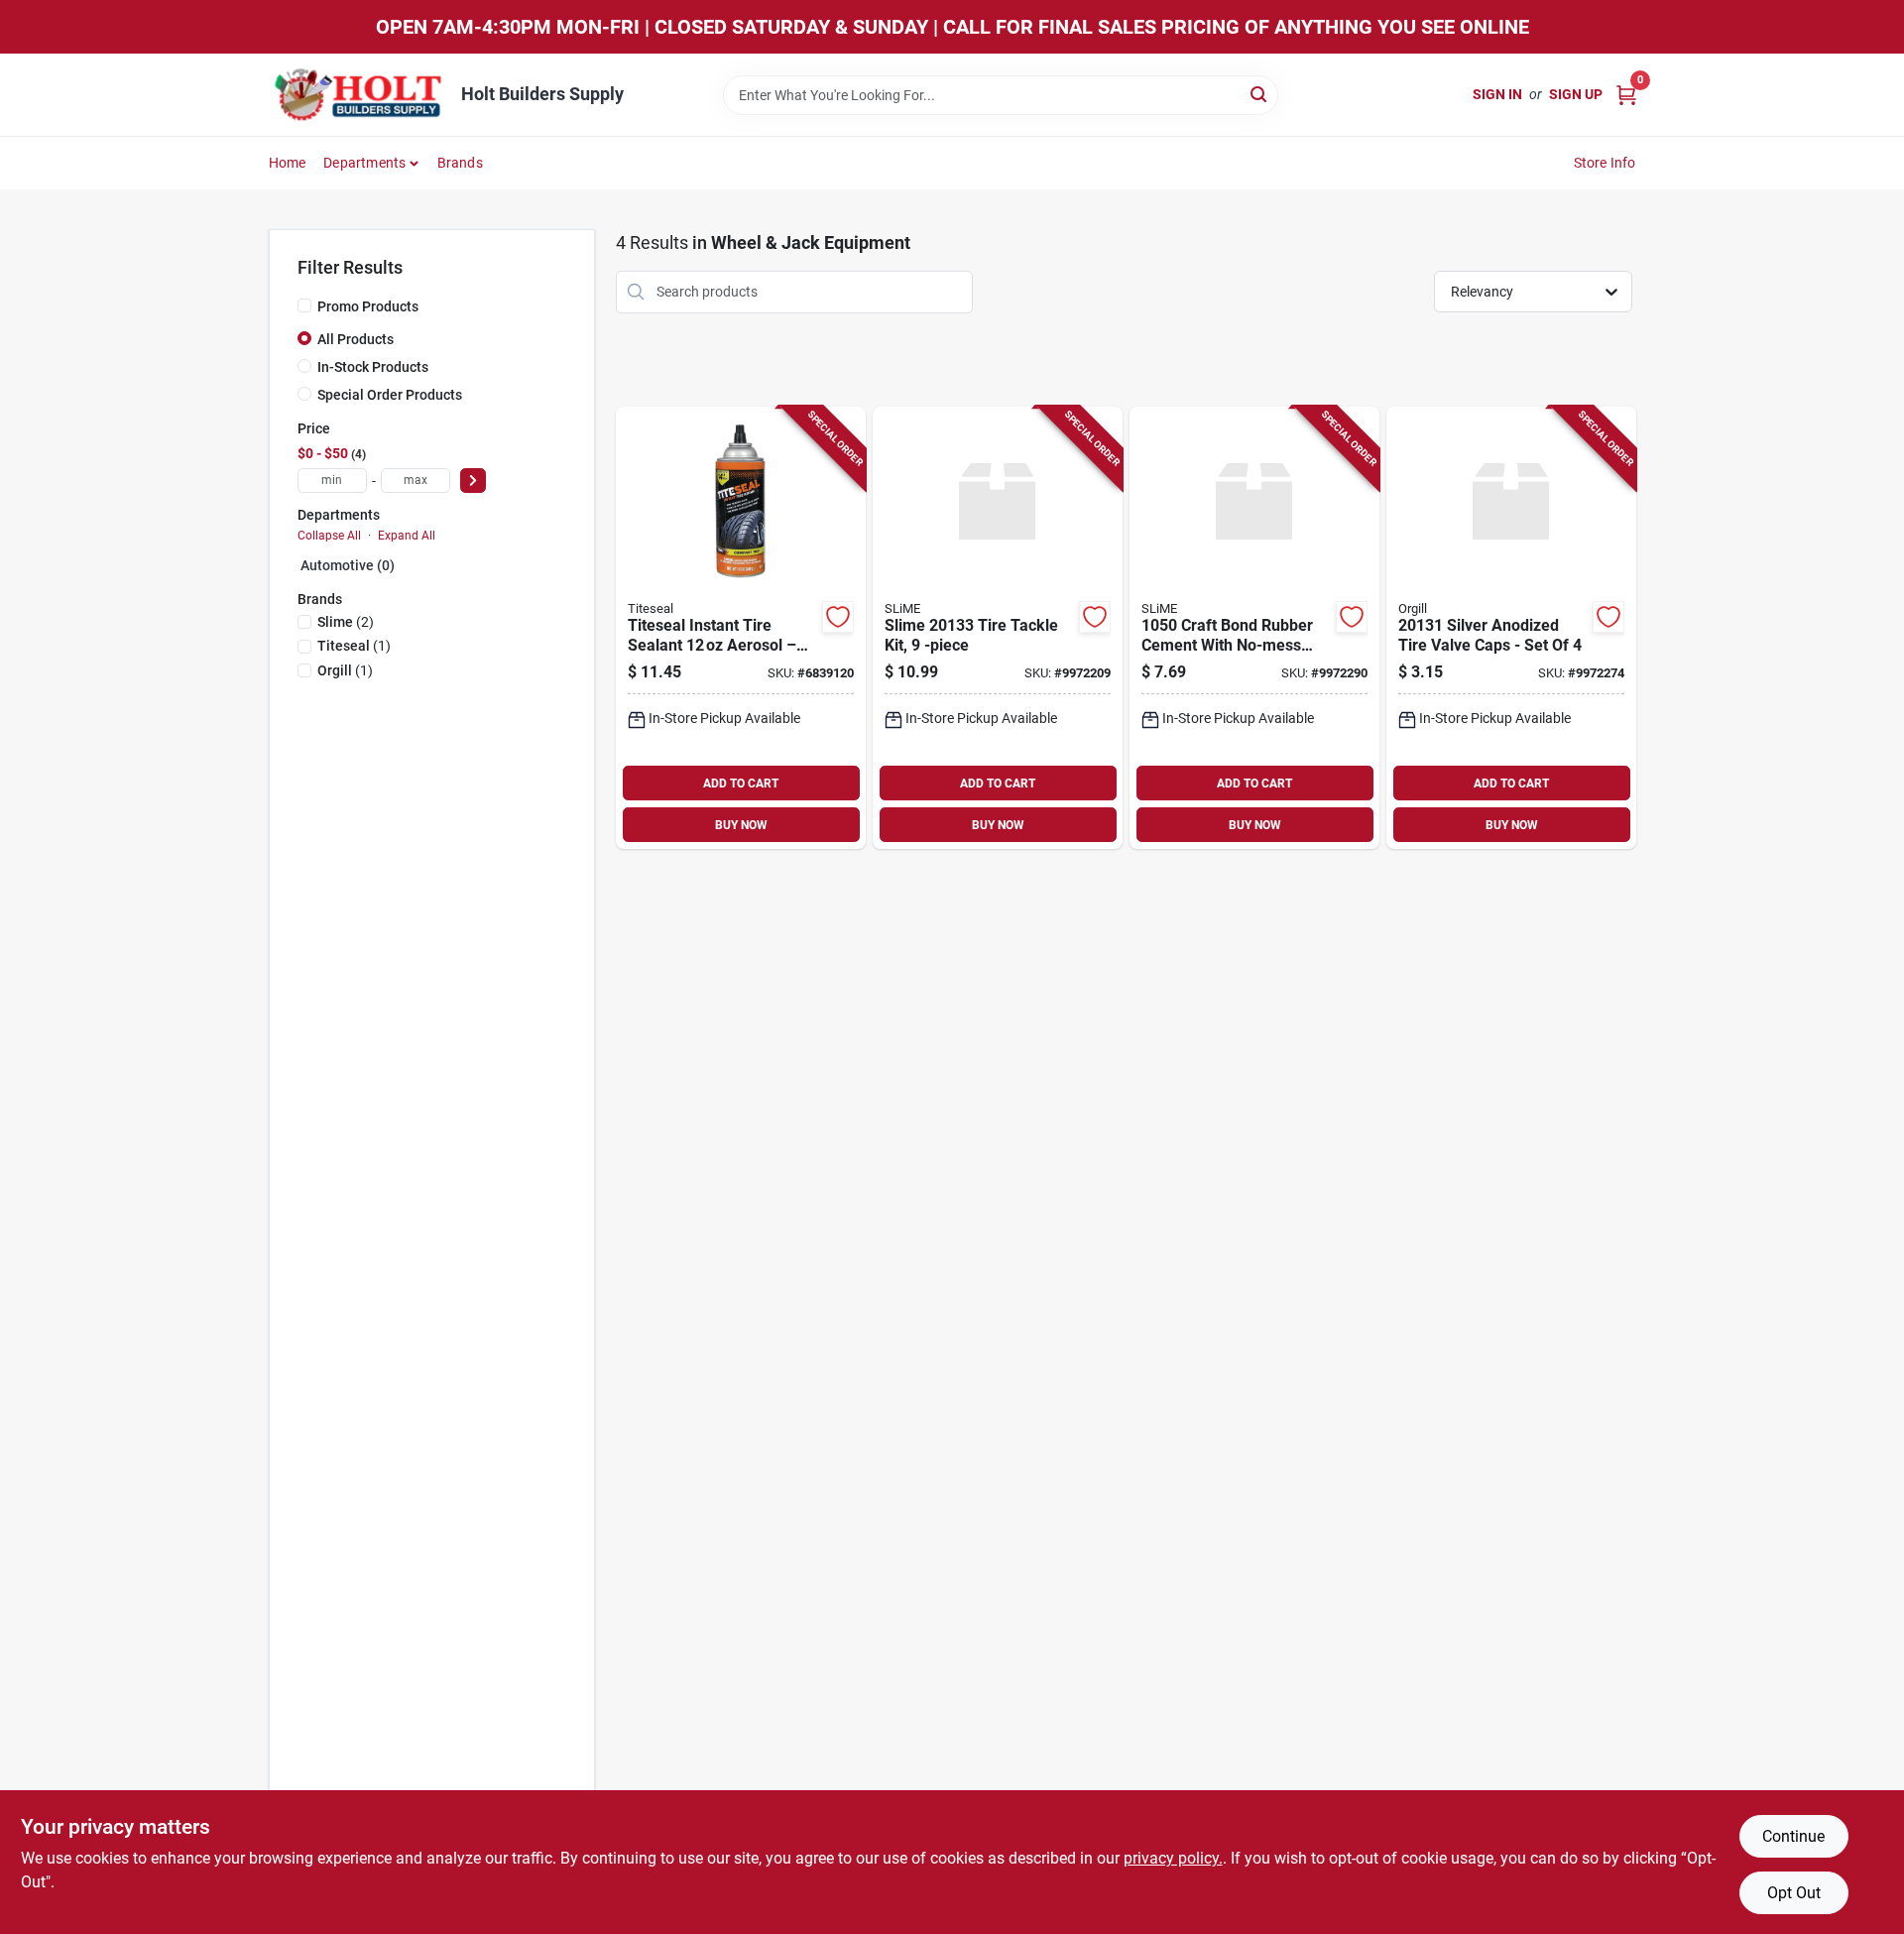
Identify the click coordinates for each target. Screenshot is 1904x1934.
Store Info (1605, 163)
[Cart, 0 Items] (1626, 95)
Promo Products (368, 306)
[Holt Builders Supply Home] (358, 95)
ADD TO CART (741, 784)
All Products (356, 339)
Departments (364, 163)
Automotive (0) (348, 565)
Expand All (407, 536)
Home (288, 163)
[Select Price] (473, 481)
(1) (354, 646)
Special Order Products (390, 395)
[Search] (1260, 94)
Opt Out (1794, 1893)
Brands (460, 163)
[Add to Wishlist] (838, 617)
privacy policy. (1173, 1858)
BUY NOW (741, 825)
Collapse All (329, 536)
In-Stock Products (373, 367)
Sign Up (1576, 94)
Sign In (1497, 94)
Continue (1793, 1836)
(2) (346, 622)
